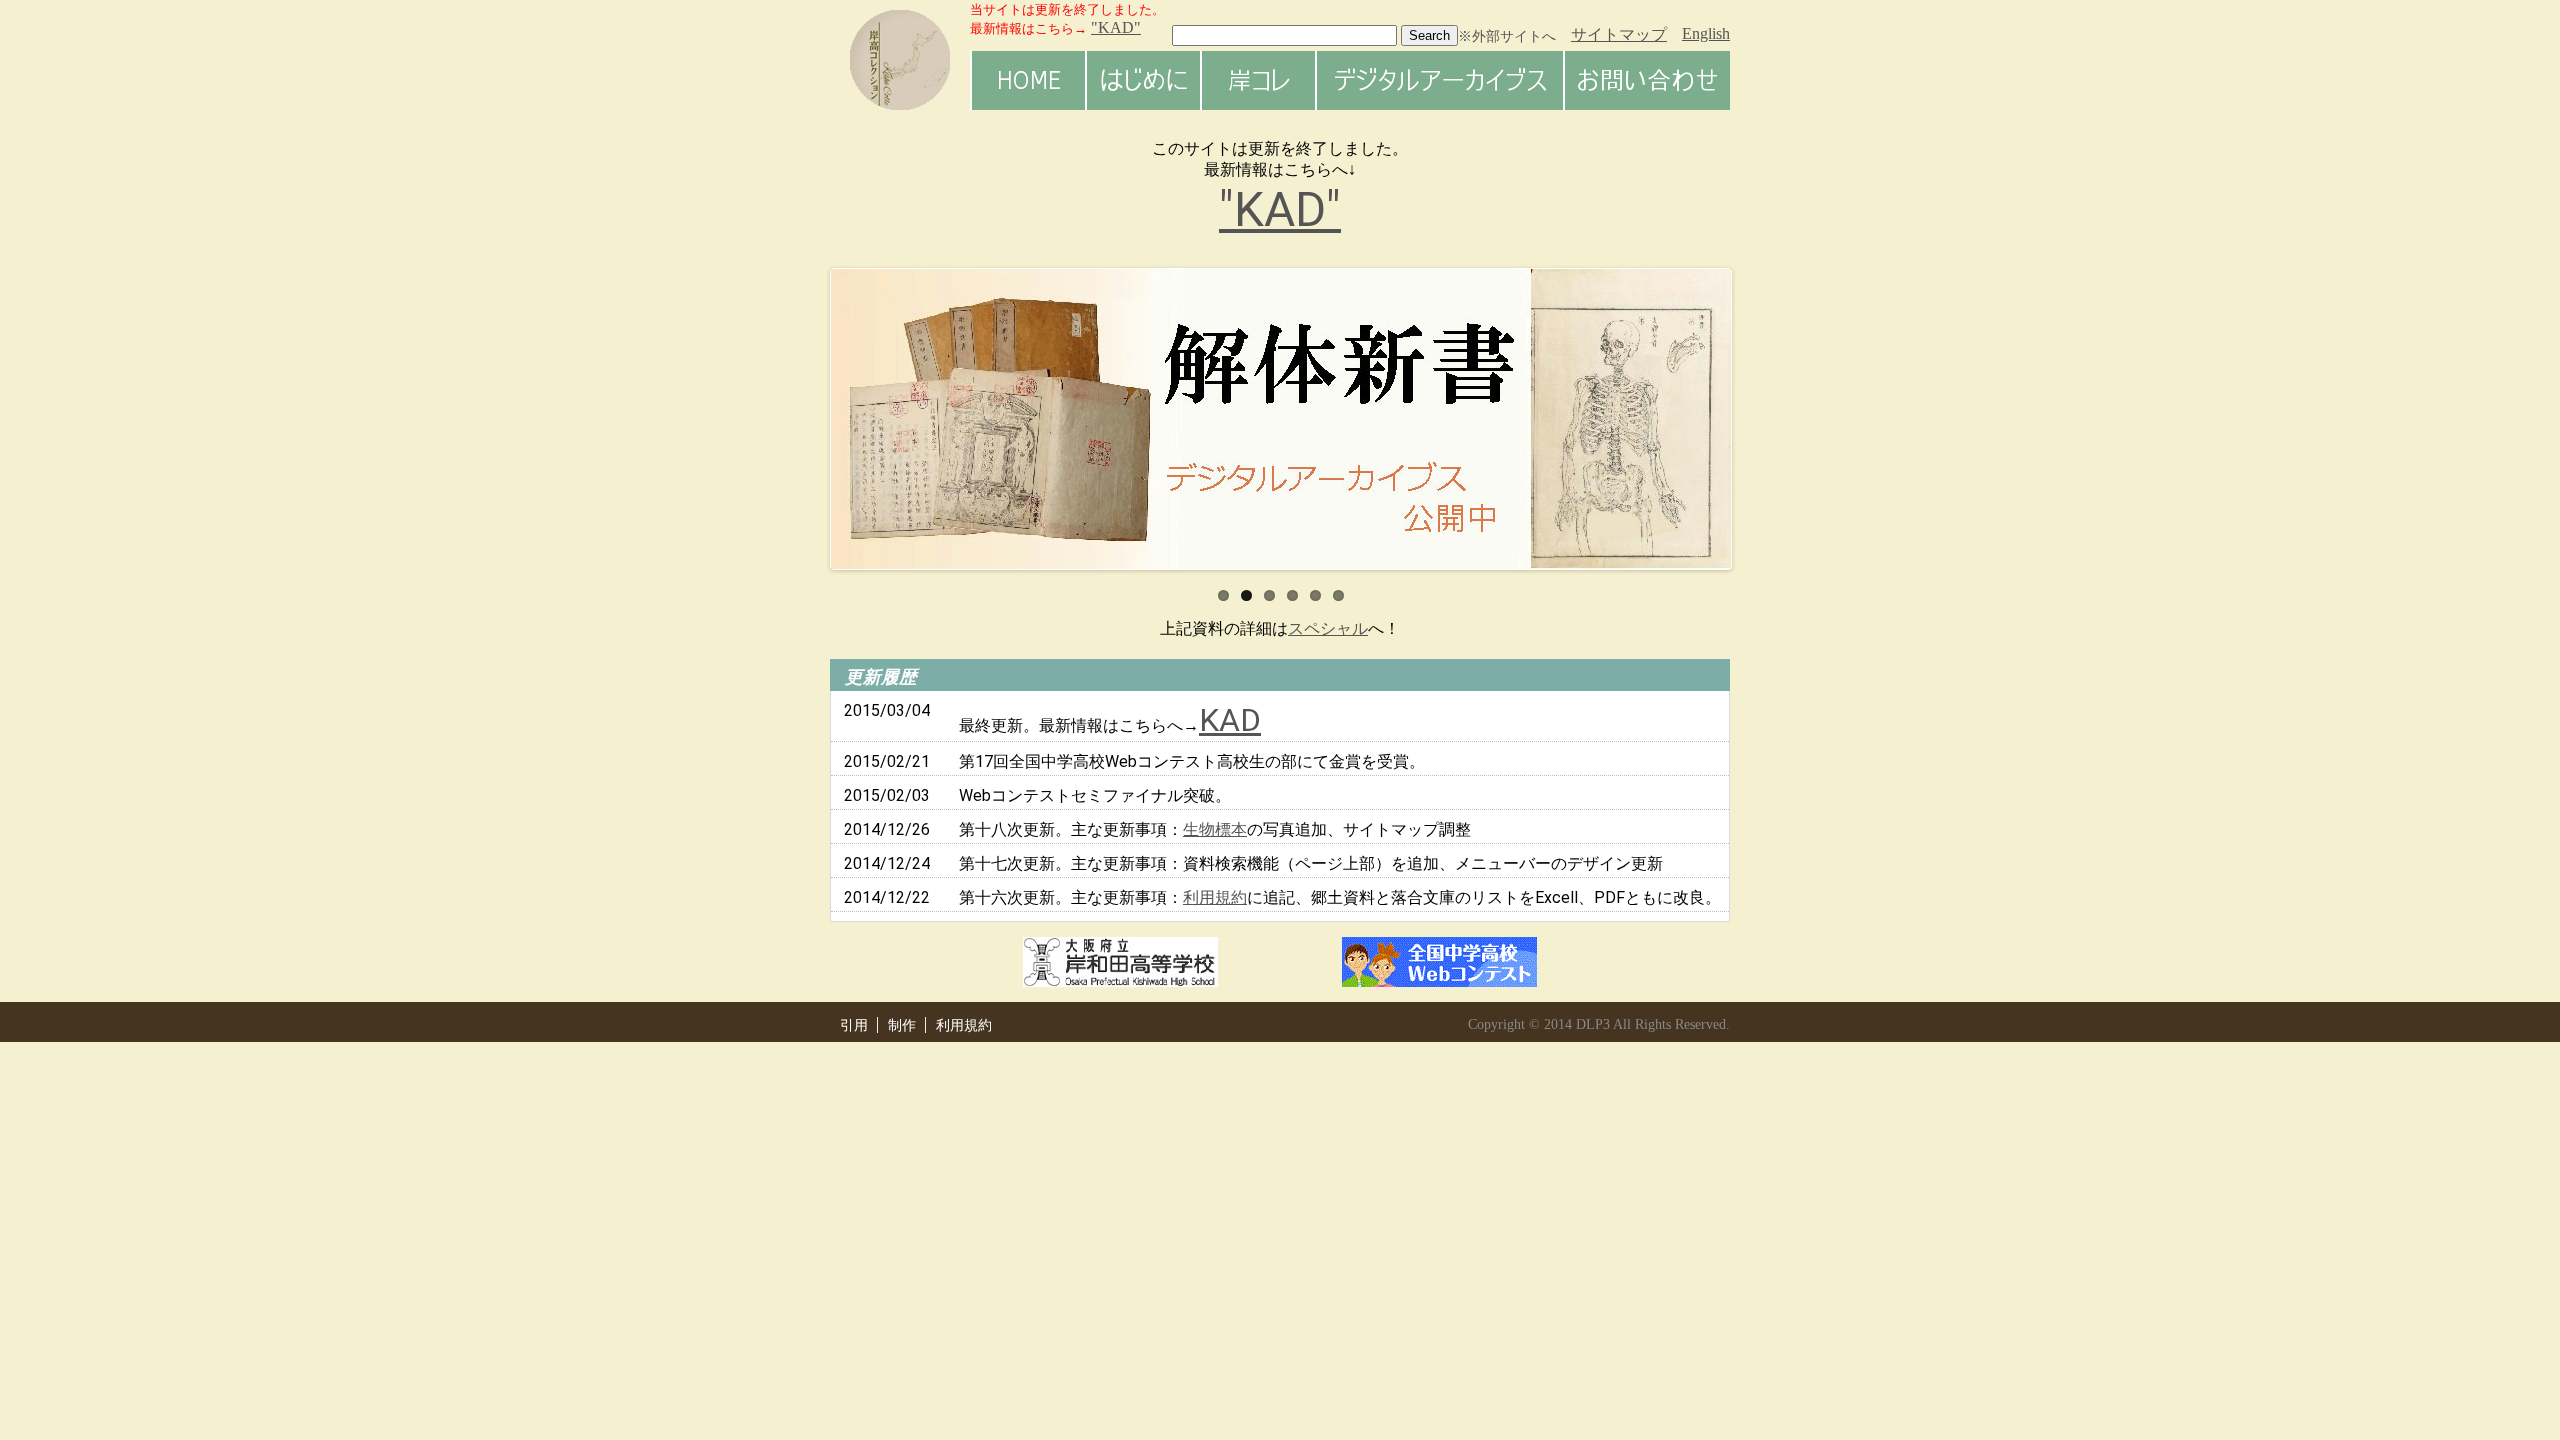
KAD (1230, 720)
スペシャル (1328, 628)
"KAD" (1280, 209)
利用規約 (1215, 897)
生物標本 (1215, 829)
